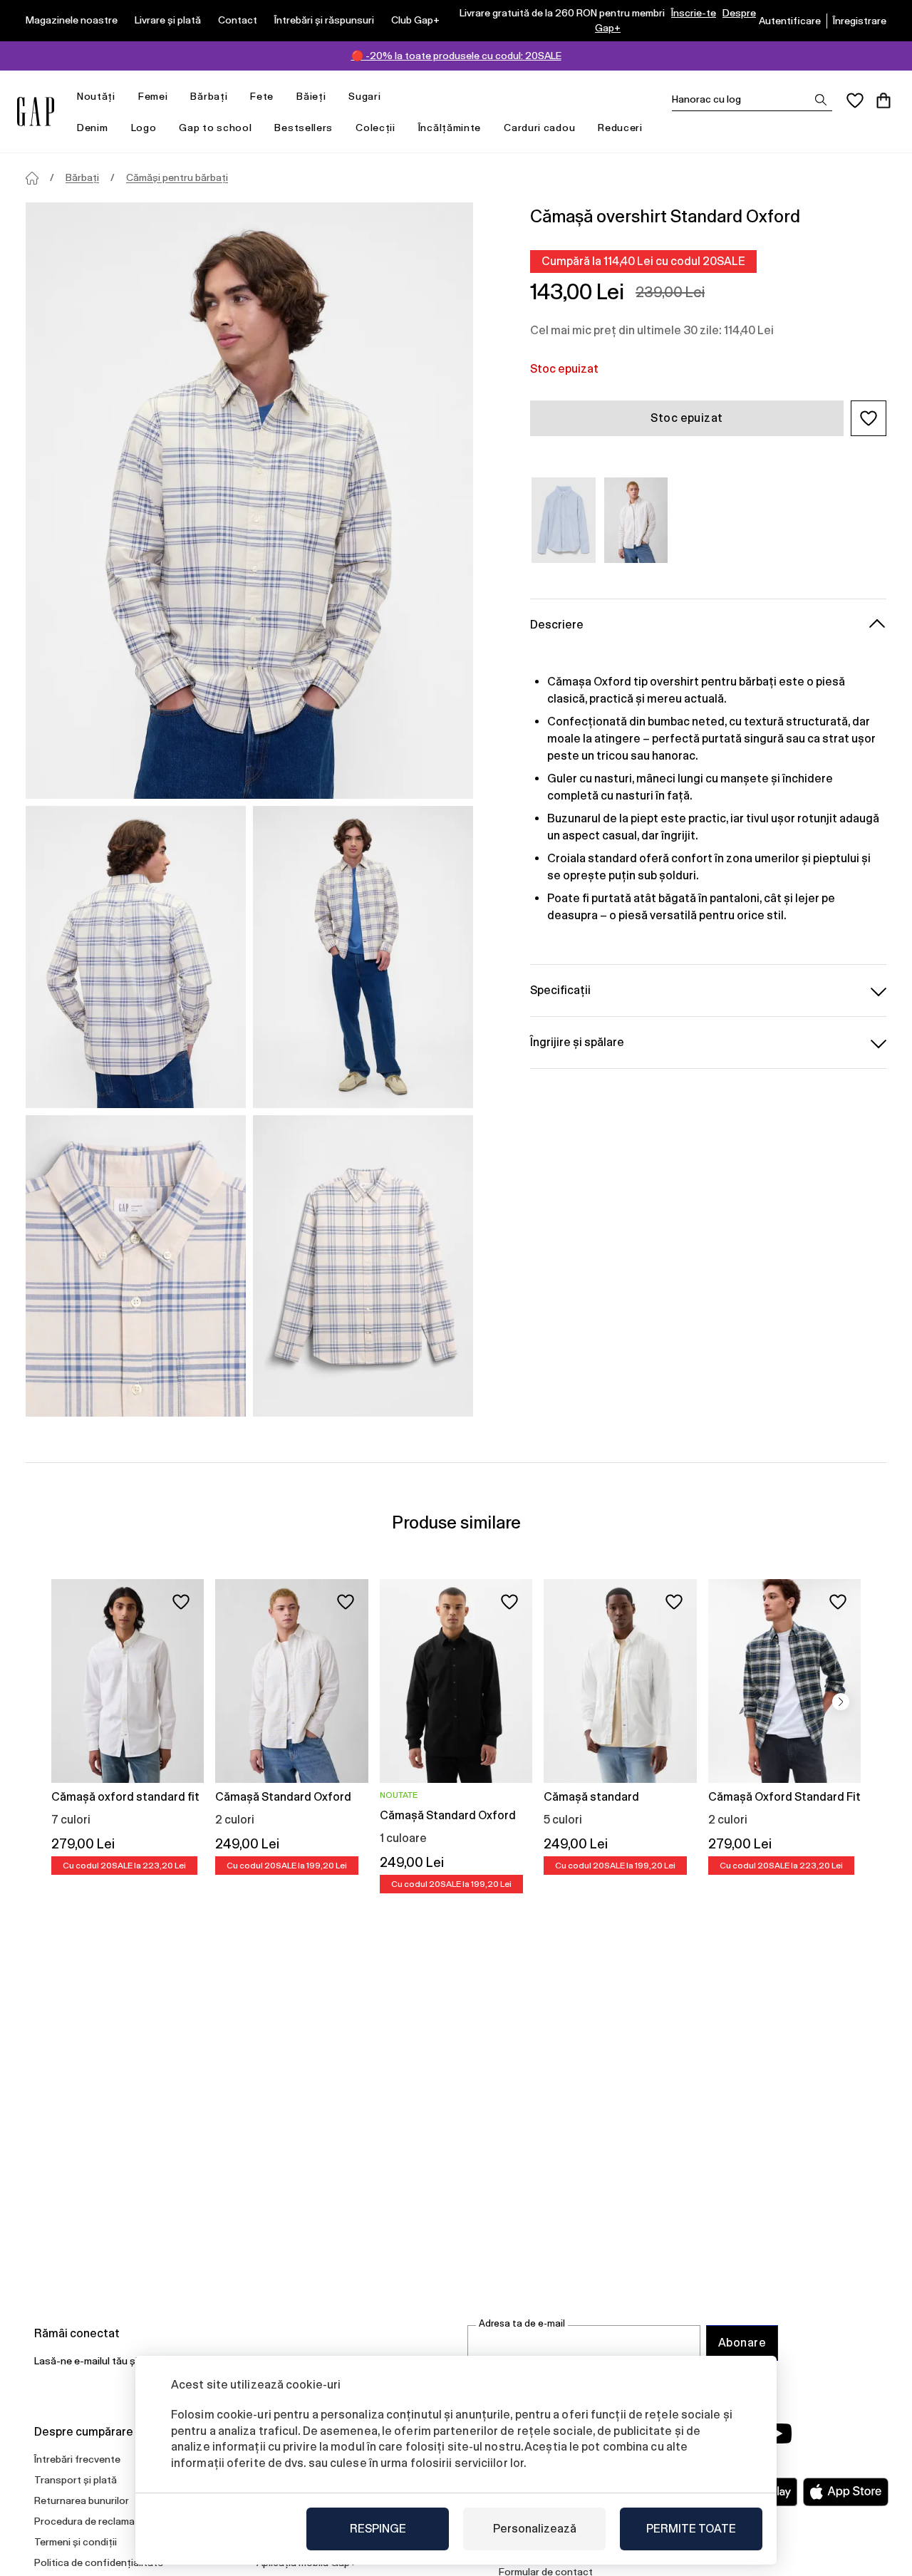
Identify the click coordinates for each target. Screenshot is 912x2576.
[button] (869, 418)
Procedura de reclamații (89, 2521)
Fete (262, 96)
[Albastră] (564, 520)
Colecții (375, 128)
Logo (144, 128)
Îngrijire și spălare (577, 1042)
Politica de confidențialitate (99, 2562)
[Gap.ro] (36, 112)
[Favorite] (855, 100)
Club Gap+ (415, 20)
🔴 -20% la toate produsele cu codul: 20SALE (456, 56)
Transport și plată (76, 2480)
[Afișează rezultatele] (821, 100)
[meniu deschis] (123, 97)
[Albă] (636, 520)
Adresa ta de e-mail (522, 2323)
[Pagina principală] (32, 178)
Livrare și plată (168, 20)
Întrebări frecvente (77, 2459)
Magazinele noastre (72, 20)
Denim (93, 128)
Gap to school (215, 128)
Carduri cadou (539, 128)
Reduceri (620, 128)
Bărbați (209, 96)
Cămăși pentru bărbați (177, 177)
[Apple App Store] (846, 2492)
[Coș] (883, 100)
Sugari (364, 96)
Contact (238, 20)
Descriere (557, 625)
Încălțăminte (450, 128)
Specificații (560, 990)
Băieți (311, 96)
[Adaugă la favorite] (181, 1602)
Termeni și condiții (76, 2542)
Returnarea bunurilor (82, 2500)
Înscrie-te (694, 13)
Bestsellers (304, 128)
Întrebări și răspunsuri (324, 20)
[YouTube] (778, 2433)
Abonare (742, 2343)
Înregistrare (860, 21)
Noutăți (96, 96)
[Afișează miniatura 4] (363, 1266)
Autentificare (790, 21)
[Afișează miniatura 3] (136, 1266)
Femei (153, 96)
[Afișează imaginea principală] (249, 501)
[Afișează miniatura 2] (363, 957)
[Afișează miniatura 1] (136, 957)
